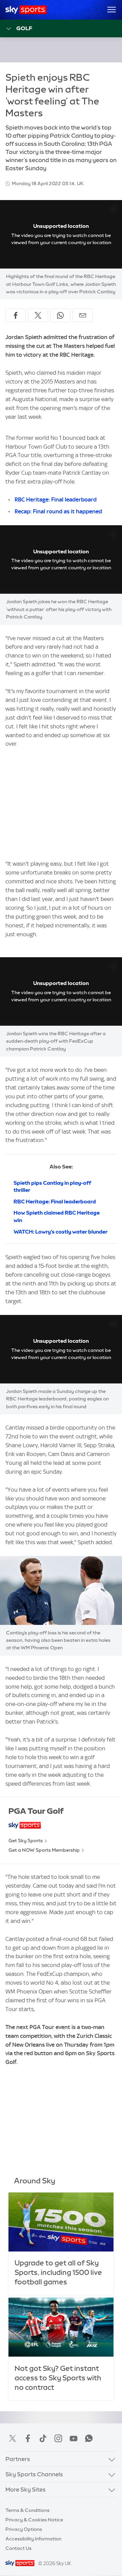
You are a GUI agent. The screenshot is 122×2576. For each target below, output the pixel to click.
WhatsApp (89, 2438)
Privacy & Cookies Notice (34, 2520)
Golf (24, 28)
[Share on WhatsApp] (60, 315)
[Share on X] (38, 315)
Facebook (28, 2438)
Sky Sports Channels (34, 2474)
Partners (18, 2459)
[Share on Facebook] (16, 315)
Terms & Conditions (27, 2510)
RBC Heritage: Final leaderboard (56, 499)
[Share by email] (83, 315)
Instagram (58, 2438)
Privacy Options (24, 2529)
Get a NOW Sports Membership (44, 1850)
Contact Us (18, 2548)
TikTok (43, 2438)
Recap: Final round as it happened (58, 511)
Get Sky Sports (26, 1841)
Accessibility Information (33, 2539)
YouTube (74, 2438)
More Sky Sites (26, 2489)
